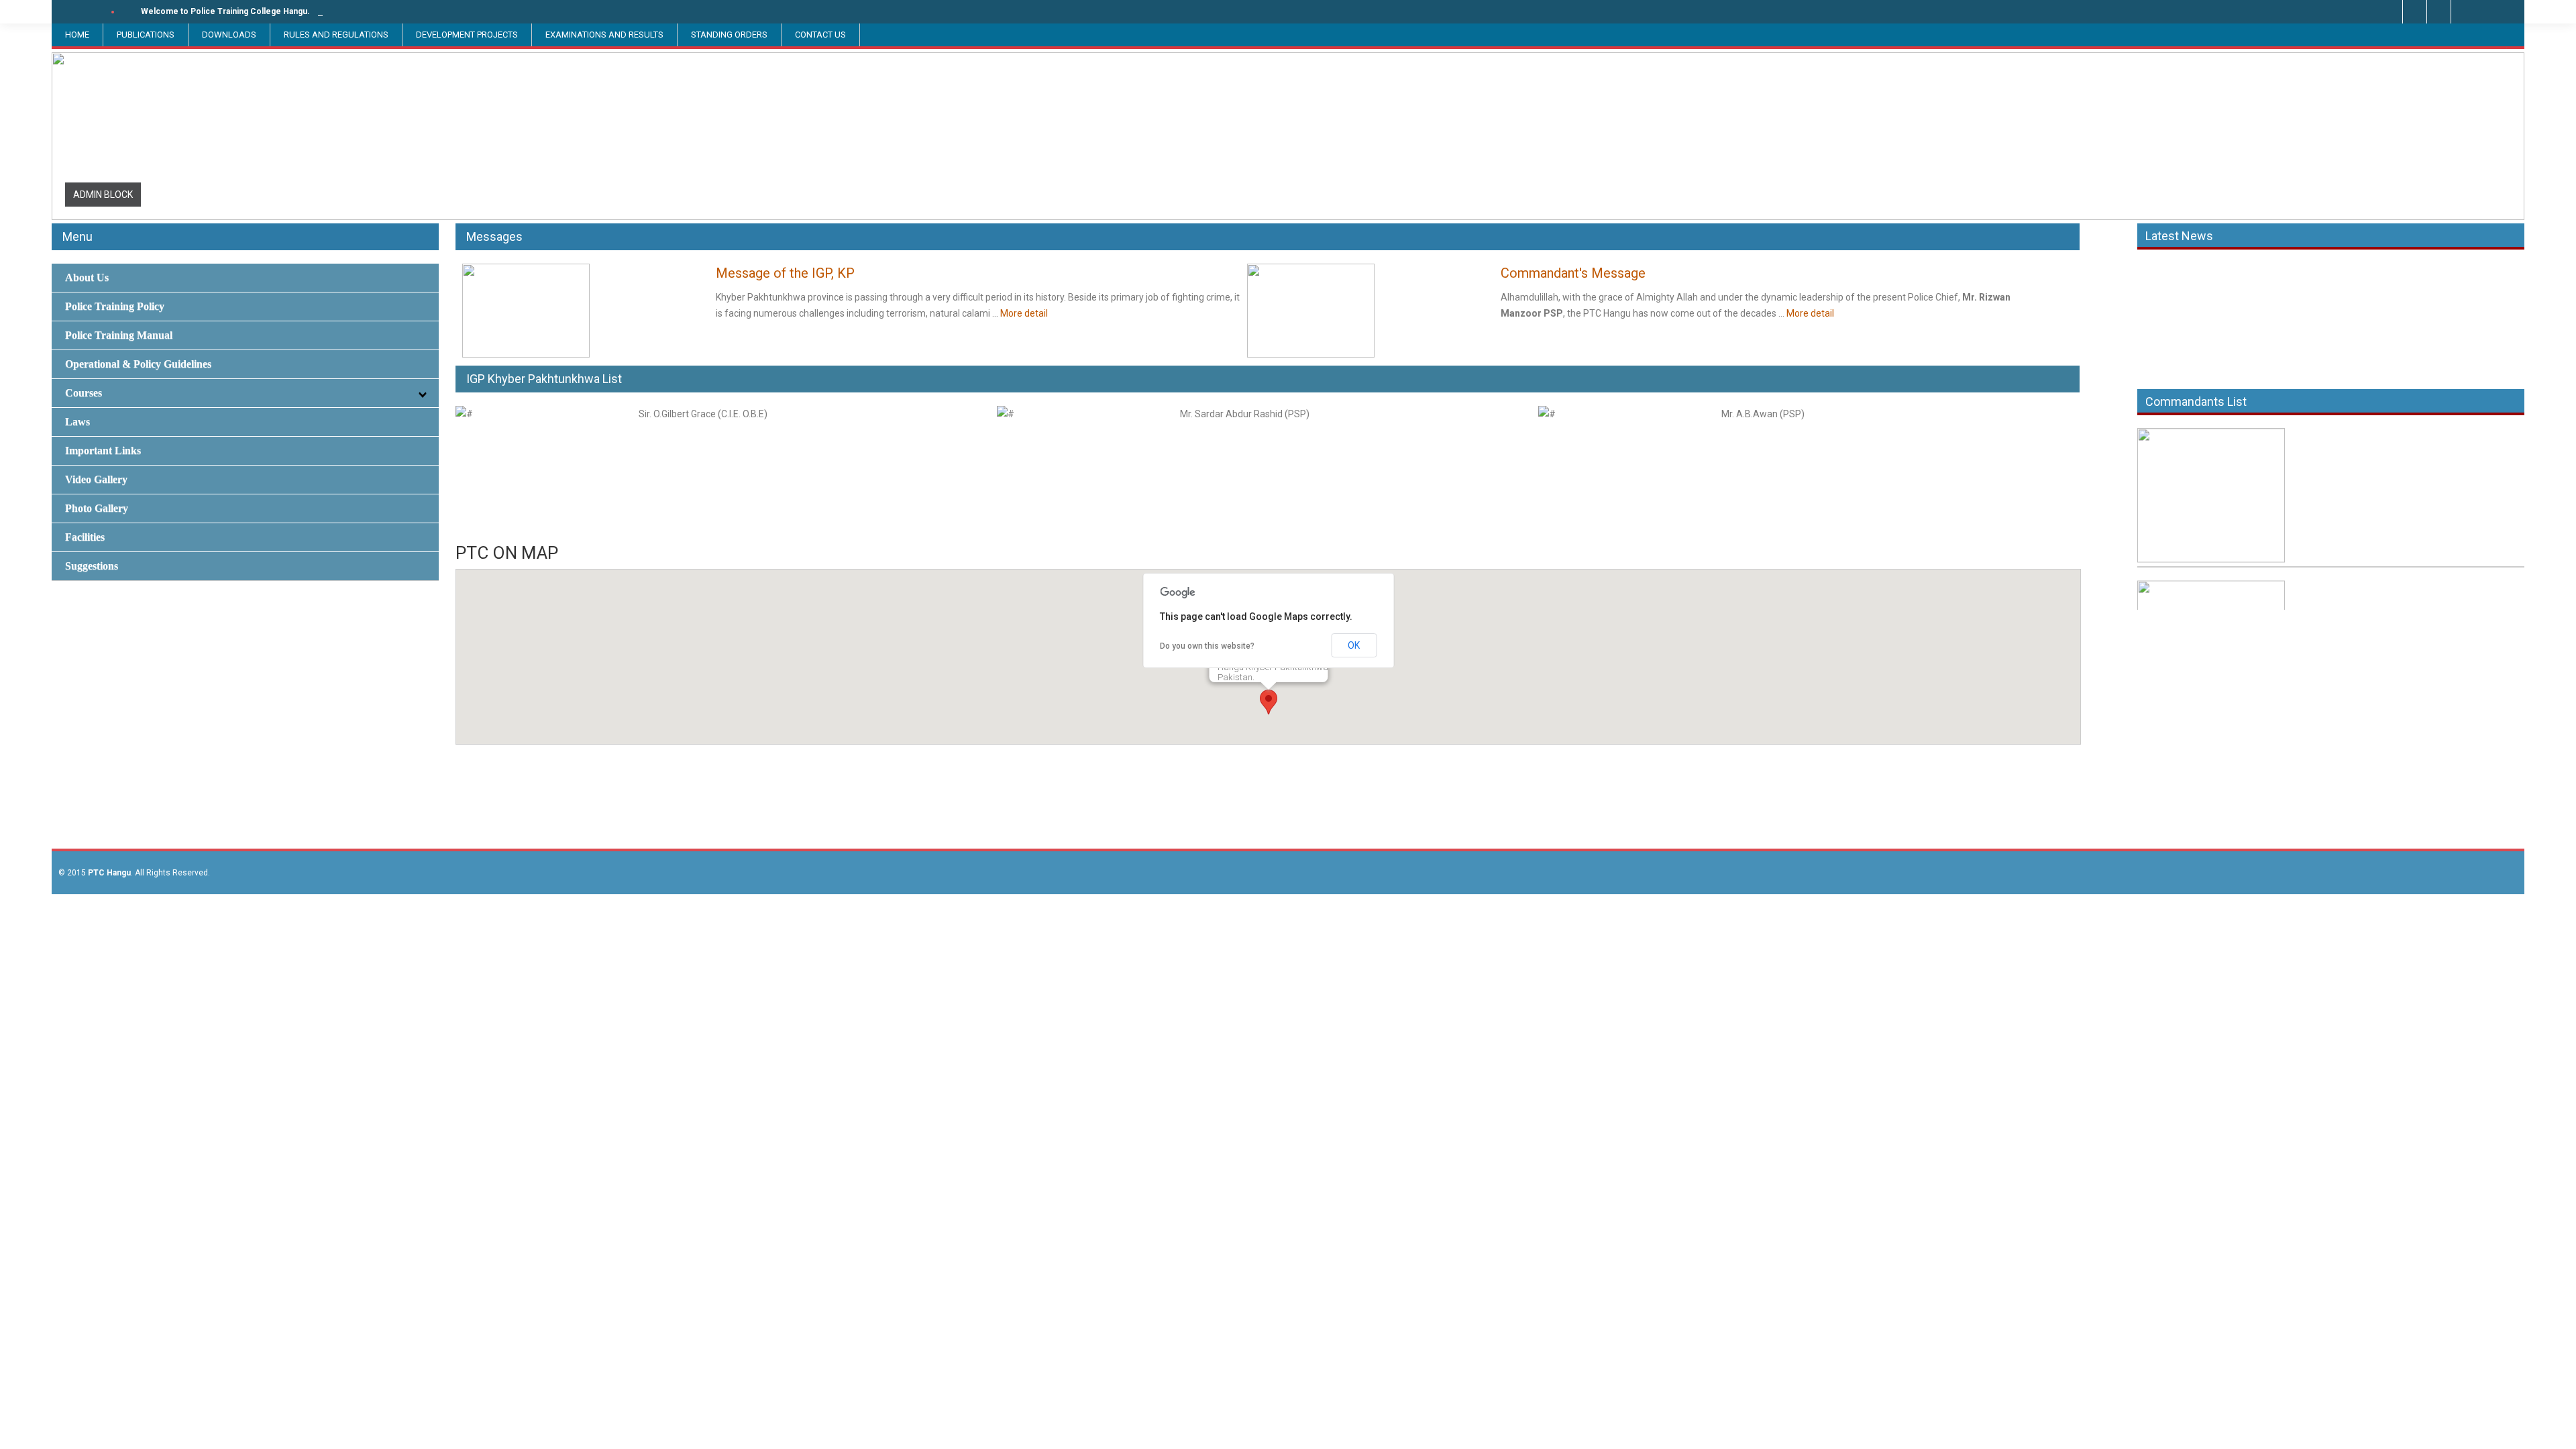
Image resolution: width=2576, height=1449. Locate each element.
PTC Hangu (109, 873)
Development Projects (467, 35)
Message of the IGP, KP (785, 273)
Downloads (229, 35)
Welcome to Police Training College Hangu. (225, 11)
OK (1354, 645)
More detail (1024, 313)
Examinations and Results (604, 35)
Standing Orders (729, 35)
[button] (1269, 702)
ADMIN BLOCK (103, 195)
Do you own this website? (1207, 646)
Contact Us (820, 35)
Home (77, 35)
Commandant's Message (1573, 273)
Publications (146, 35)
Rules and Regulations (336, 35)
